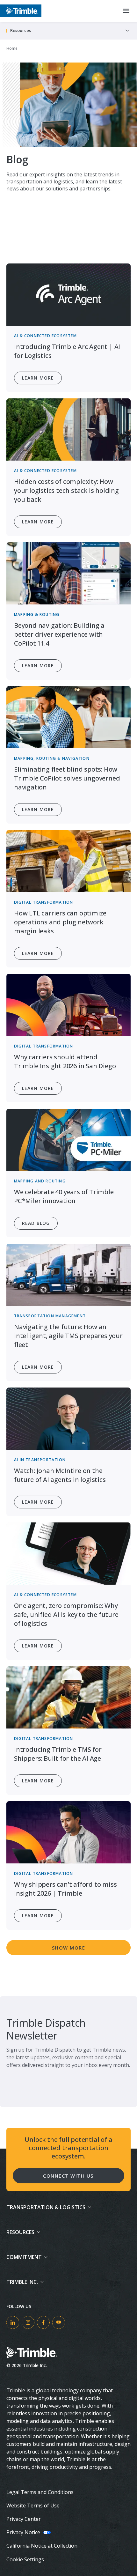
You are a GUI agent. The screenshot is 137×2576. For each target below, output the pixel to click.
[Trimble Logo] (21, 11)
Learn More (38, 378)
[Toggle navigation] (127, 31)
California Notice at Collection (42, 2546)
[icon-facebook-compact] (43, 2322)
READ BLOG (36, 1223)
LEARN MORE (38, 1646)
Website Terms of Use (33, 2506)
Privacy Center (24, 2519)
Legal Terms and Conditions (40, 2492)
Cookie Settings (25, 2559)
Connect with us (68, 2176)
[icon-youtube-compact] (59, 2322)
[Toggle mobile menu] (126, 11)
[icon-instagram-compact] (28, 2322)
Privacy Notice (23, 2532)
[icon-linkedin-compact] (13, 2322)
